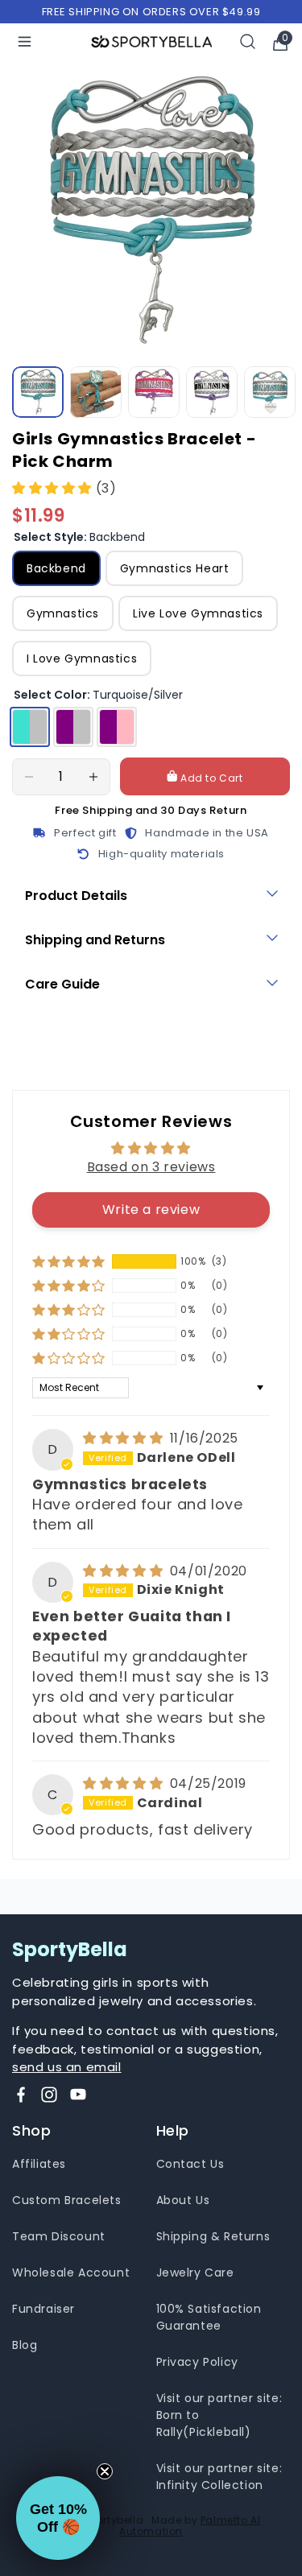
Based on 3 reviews (151, 1167)
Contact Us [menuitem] (190, 2164)
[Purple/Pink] (117, 727)
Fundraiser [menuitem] (43, 2309)
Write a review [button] (151, 1210)
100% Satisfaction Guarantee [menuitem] (209, 2317)
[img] (125, 1438)
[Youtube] (78, 2095)
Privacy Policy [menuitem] (197, 2362)
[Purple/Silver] (73, 727)
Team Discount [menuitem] (59, 2236)
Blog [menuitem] (25, 2345)
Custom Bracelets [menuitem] (67, 2200)
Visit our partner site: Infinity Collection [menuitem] (219, 2477)
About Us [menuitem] (183, 2200)
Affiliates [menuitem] (39, 2164)
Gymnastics (63, 613)
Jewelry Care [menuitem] (195, 2273)
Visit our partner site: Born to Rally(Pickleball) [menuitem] (219, 2415)
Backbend (56, 568)
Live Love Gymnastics (198, 613)
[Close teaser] (105, 2471)
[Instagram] (49, 2095)
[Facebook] (21, 2095)
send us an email (67, 2067)
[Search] (248, 41)
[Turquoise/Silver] (30, 727)
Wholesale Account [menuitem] (71, 2273)
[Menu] (25, 41)
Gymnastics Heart (175, 568)
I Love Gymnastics (82, 658)
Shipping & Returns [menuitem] (213, 2236)
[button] (54, 488)
